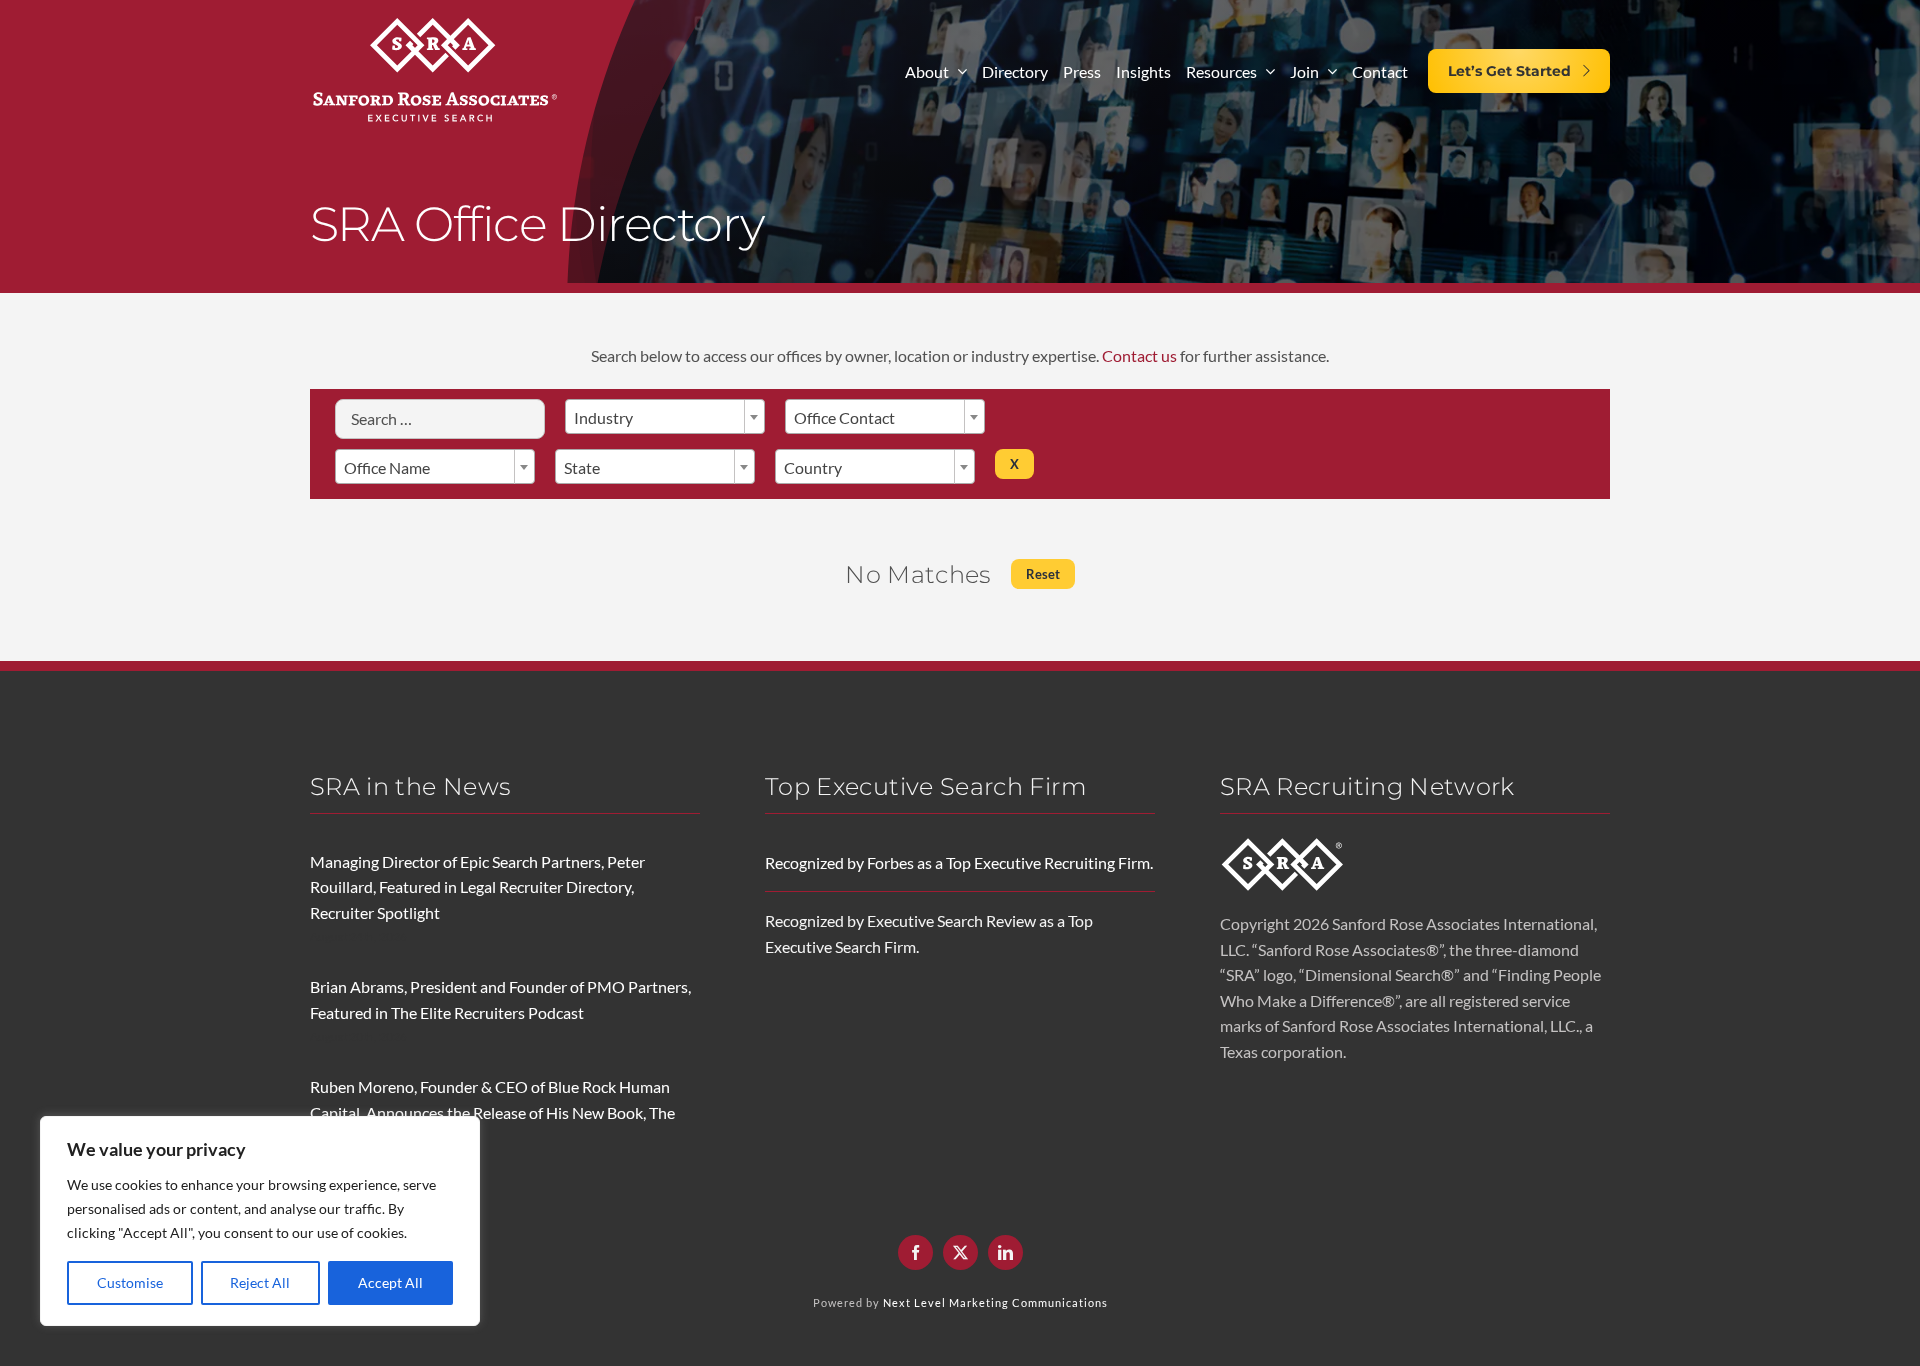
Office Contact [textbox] (844, 417)
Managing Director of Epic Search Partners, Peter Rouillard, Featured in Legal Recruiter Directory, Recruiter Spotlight (477, 887)
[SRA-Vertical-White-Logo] (435, 17)
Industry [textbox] (603, 417)
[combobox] (665, 416)
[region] (260, 1221)
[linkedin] (1005, 1252)
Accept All (390, 1282)
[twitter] (960, 1252)
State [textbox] (582, 467)
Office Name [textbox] (387, 467)
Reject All (260, 1282)
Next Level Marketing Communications (995, 1302)
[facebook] (915, 1252)
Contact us (1139, 355)
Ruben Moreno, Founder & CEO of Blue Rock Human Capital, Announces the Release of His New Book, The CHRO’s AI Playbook (492, 1112)
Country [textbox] (813, 467)
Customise (130, 1282)
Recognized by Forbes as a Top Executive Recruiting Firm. (959, 862)
